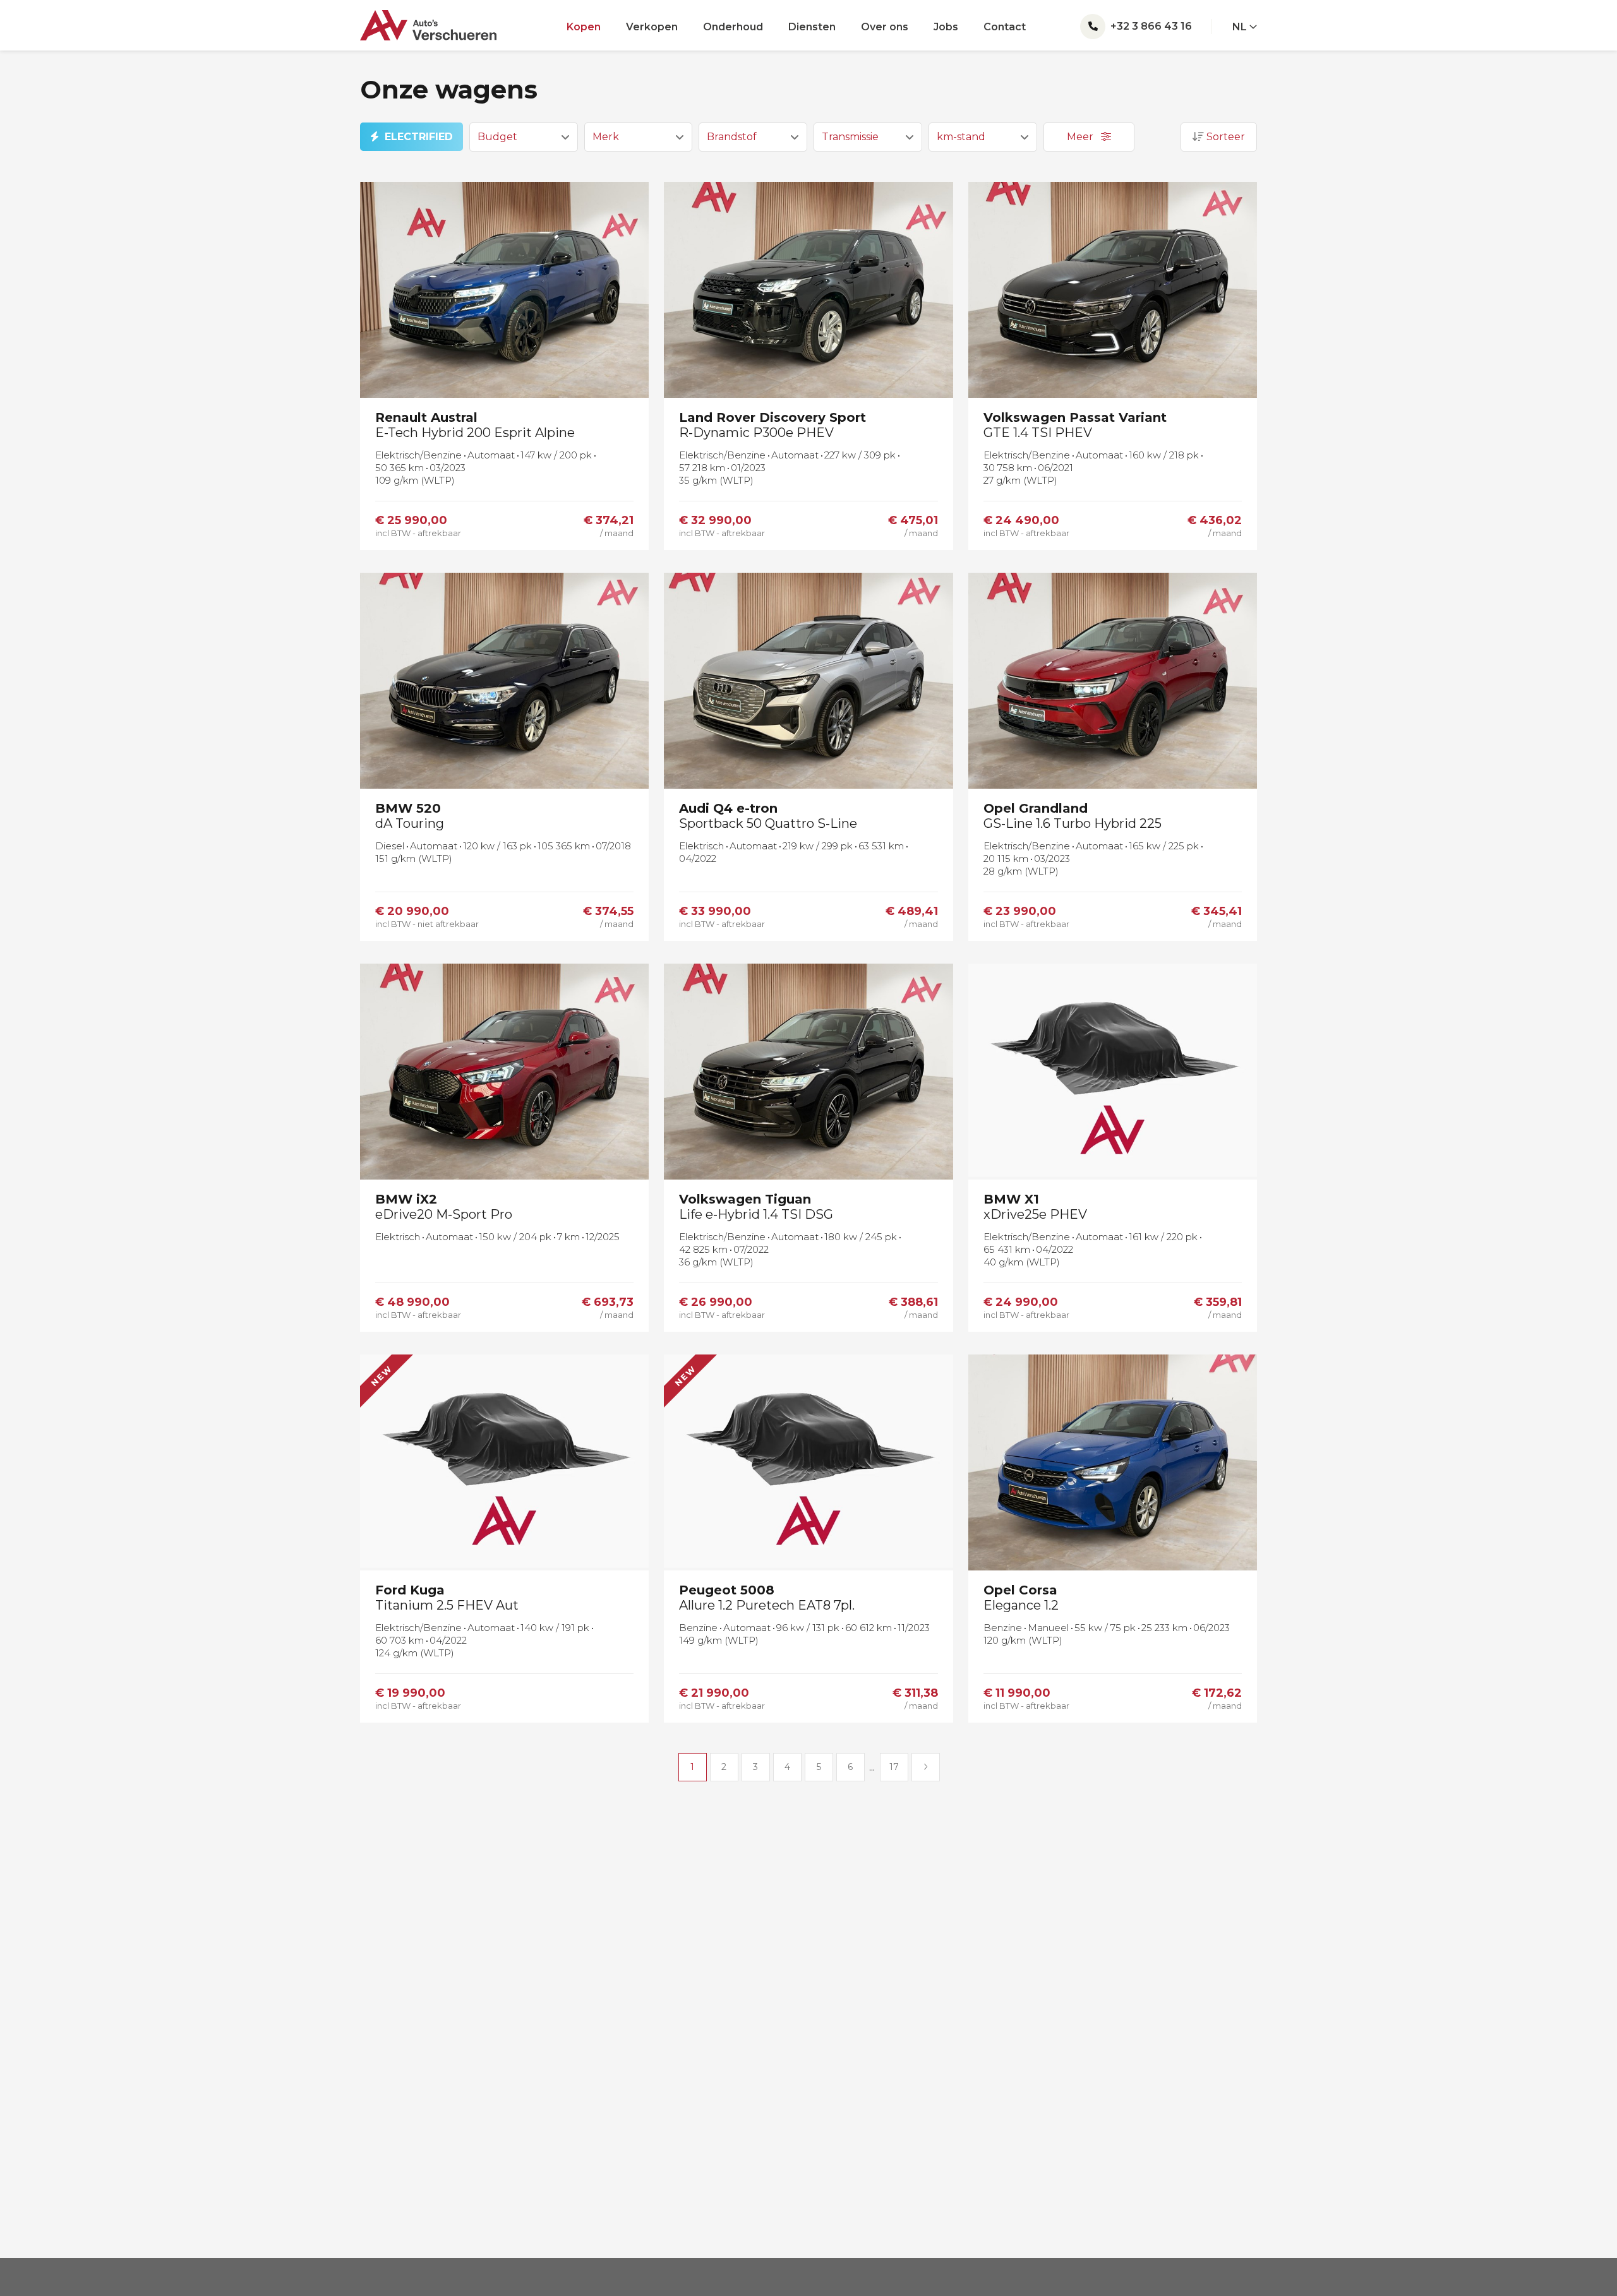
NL (1241, 27)
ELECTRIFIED (419, 137)
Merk (606, 137)
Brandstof (732, 137)
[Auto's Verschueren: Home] (428, 20)
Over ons (885, 27)
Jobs (946, 27)
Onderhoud (733, 27)
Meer (1081, 137)
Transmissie (850, 137)
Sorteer (1224, 137)
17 (894, 1767)
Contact (1005, 27)
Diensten (812, 27)
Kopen (584, 27)
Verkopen (652, 27)
